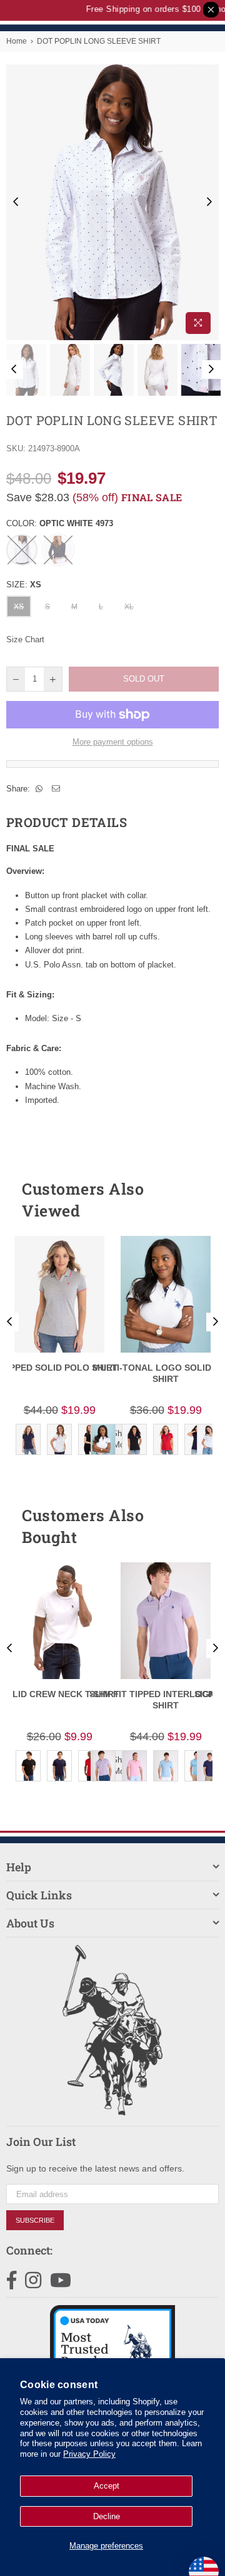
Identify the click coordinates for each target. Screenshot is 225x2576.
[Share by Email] (56, 789)
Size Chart (25, 639)
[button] (187, 1200)
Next (209, 202)
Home (17, 41)
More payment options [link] (113, 742)
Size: (24, 585)
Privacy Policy (89, 2454)
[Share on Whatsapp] (39, 789)
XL (129, 607)
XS (19, 607)
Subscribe (35, 2220)
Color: (60, 523)
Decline (107, 2516)
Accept (107, 2486)
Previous (16, 202)
